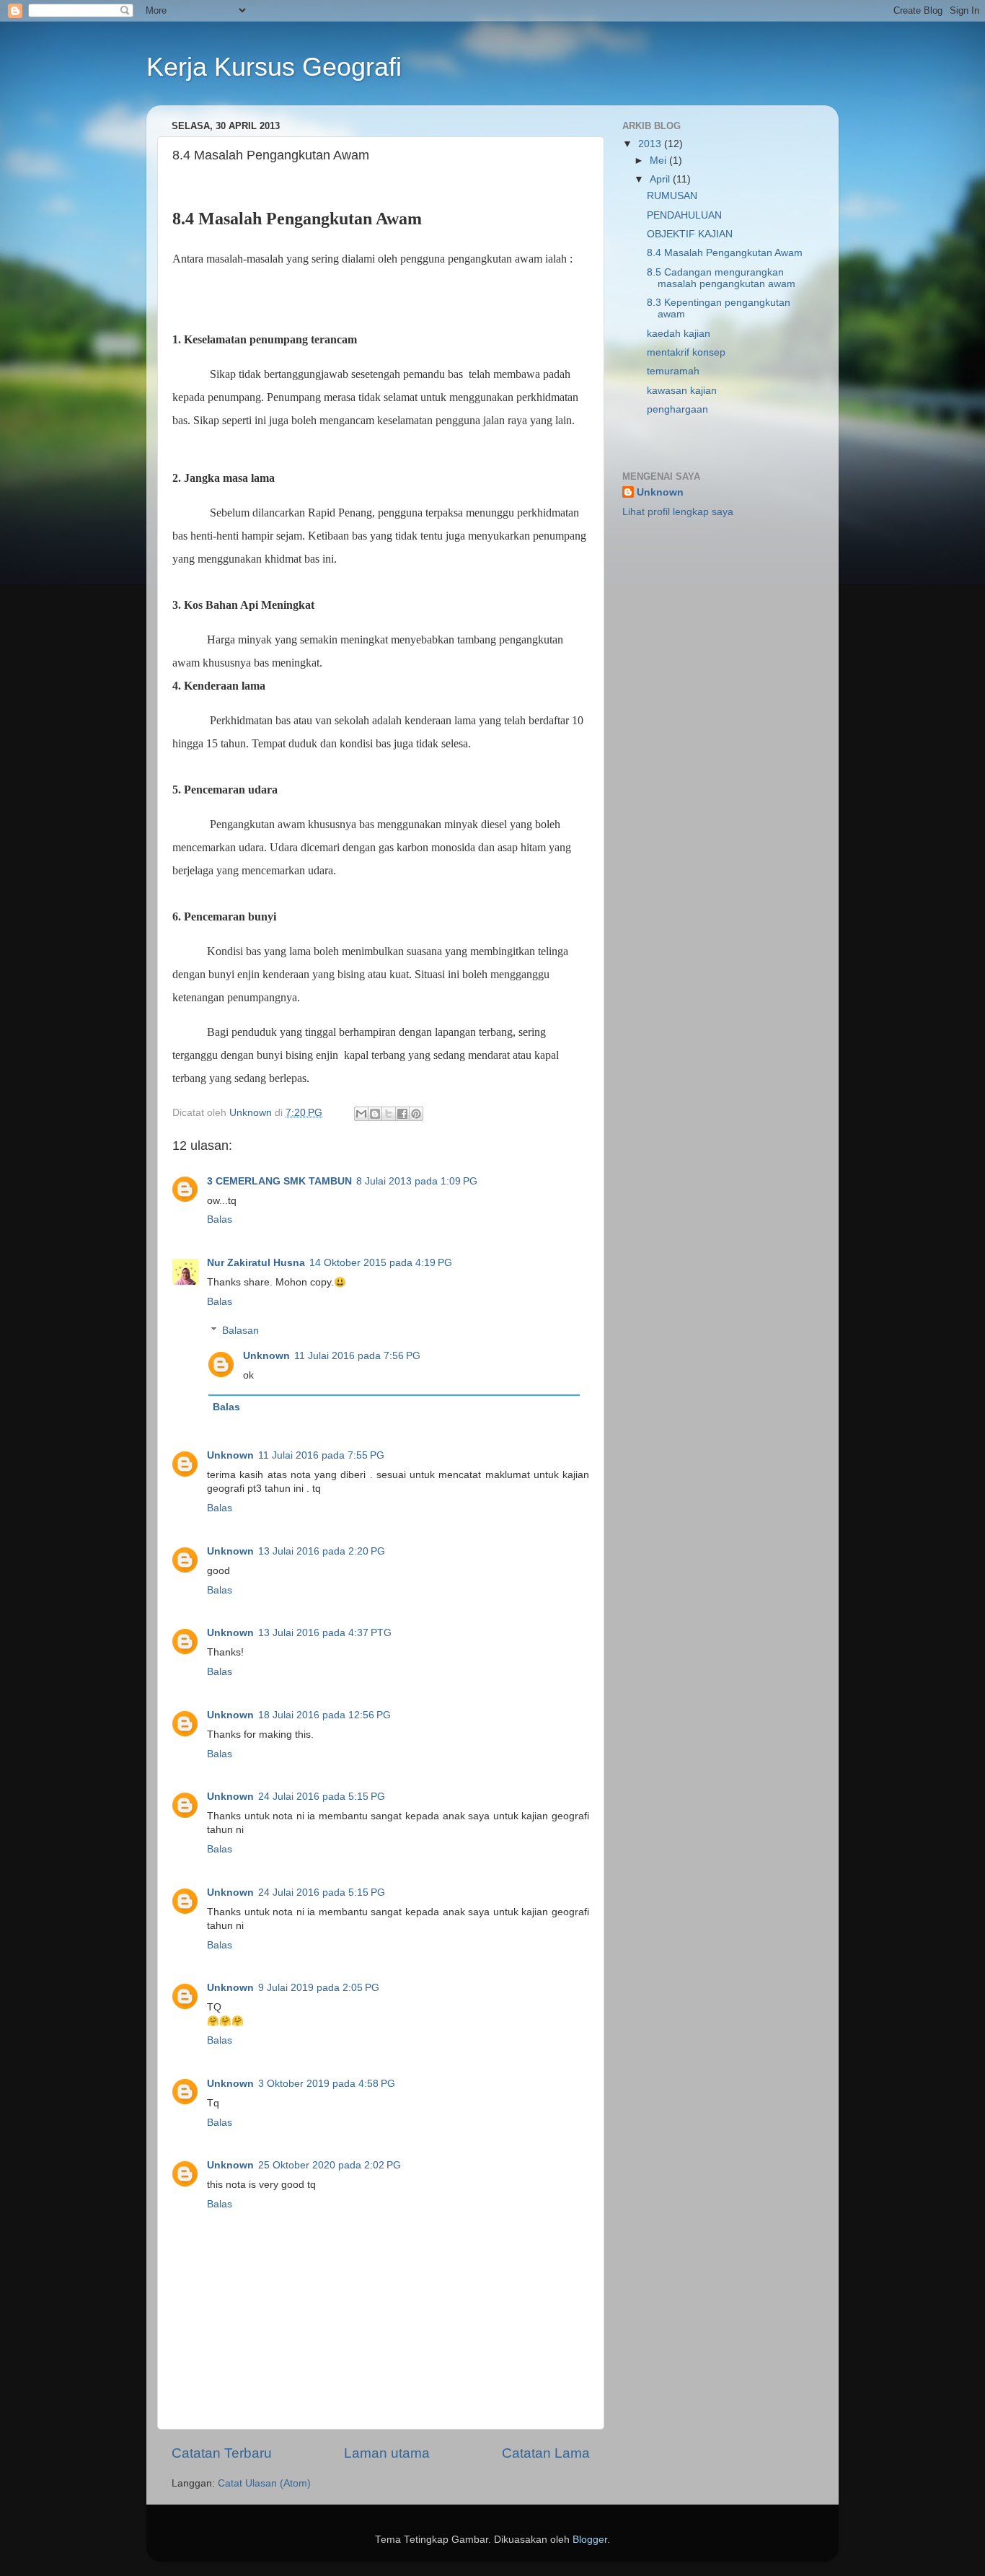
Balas (220, 1219)
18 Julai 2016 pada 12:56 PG (324, 1715)
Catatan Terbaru (222, 2453)
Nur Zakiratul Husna (256, 1263)
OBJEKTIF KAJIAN (690, 234)
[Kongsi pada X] (389, 1114)
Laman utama (387, 2453)
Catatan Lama (546, 2453)
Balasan (240, 1331)
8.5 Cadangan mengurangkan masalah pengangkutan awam (721, 278)
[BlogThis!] (375, 1114)
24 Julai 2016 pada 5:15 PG (322, 1797)
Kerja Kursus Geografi (274, 67)
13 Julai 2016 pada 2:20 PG (322, 1551)
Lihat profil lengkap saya (678, 512)
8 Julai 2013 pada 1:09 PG (417, 1181)
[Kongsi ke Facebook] (402, 1114)
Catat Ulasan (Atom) (264, 2483)
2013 (651, 144)
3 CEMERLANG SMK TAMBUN (279, 1181)
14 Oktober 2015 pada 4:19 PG (381, 1263)
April (661, 179)
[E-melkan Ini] (361, 1114)
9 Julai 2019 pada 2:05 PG (319, 1988)
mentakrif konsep (686, 352)
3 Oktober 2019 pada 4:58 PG (327, 2084)
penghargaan (677, 409)
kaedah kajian (679, 334)
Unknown (266, 1356)
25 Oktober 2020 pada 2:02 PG (330, 2165)
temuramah (673, 371)
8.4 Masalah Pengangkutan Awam (725, 253)
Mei (659, 161)
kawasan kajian (682, 391)
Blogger (590, 2540)
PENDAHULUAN (684, 215)
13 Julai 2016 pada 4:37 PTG (325, 1633)
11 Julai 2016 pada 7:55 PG (321, 1455)
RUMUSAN (672, 196)
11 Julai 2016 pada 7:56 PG (357, 1356)
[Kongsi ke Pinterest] (416, 1114)
